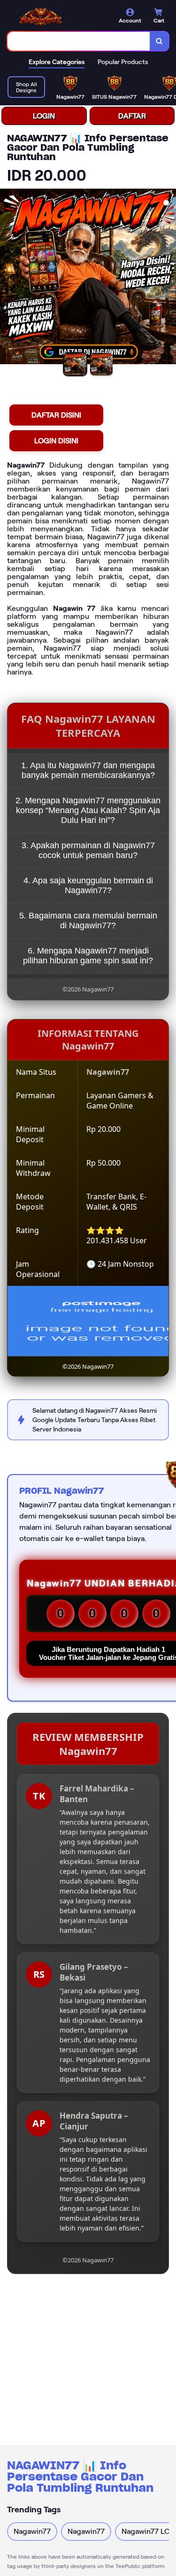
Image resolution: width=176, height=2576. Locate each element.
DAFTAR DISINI (56, 415)
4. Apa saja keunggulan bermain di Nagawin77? (88, 885)
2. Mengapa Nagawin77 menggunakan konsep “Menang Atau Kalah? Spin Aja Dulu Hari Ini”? (88, 810)
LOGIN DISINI (56, 441)
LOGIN (44, 116)
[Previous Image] (8, 278)
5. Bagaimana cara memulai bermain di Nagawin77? (88, 921)
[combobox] (79, 41)
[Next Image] (168, 278)
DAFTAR (132, 116)
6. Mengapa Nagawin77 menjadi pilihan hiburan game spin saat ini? (88, 956)
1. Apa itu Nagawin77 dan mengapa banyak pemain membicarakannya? (88, 770)
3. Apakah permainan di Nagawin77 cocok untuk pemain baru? (88, 850)
